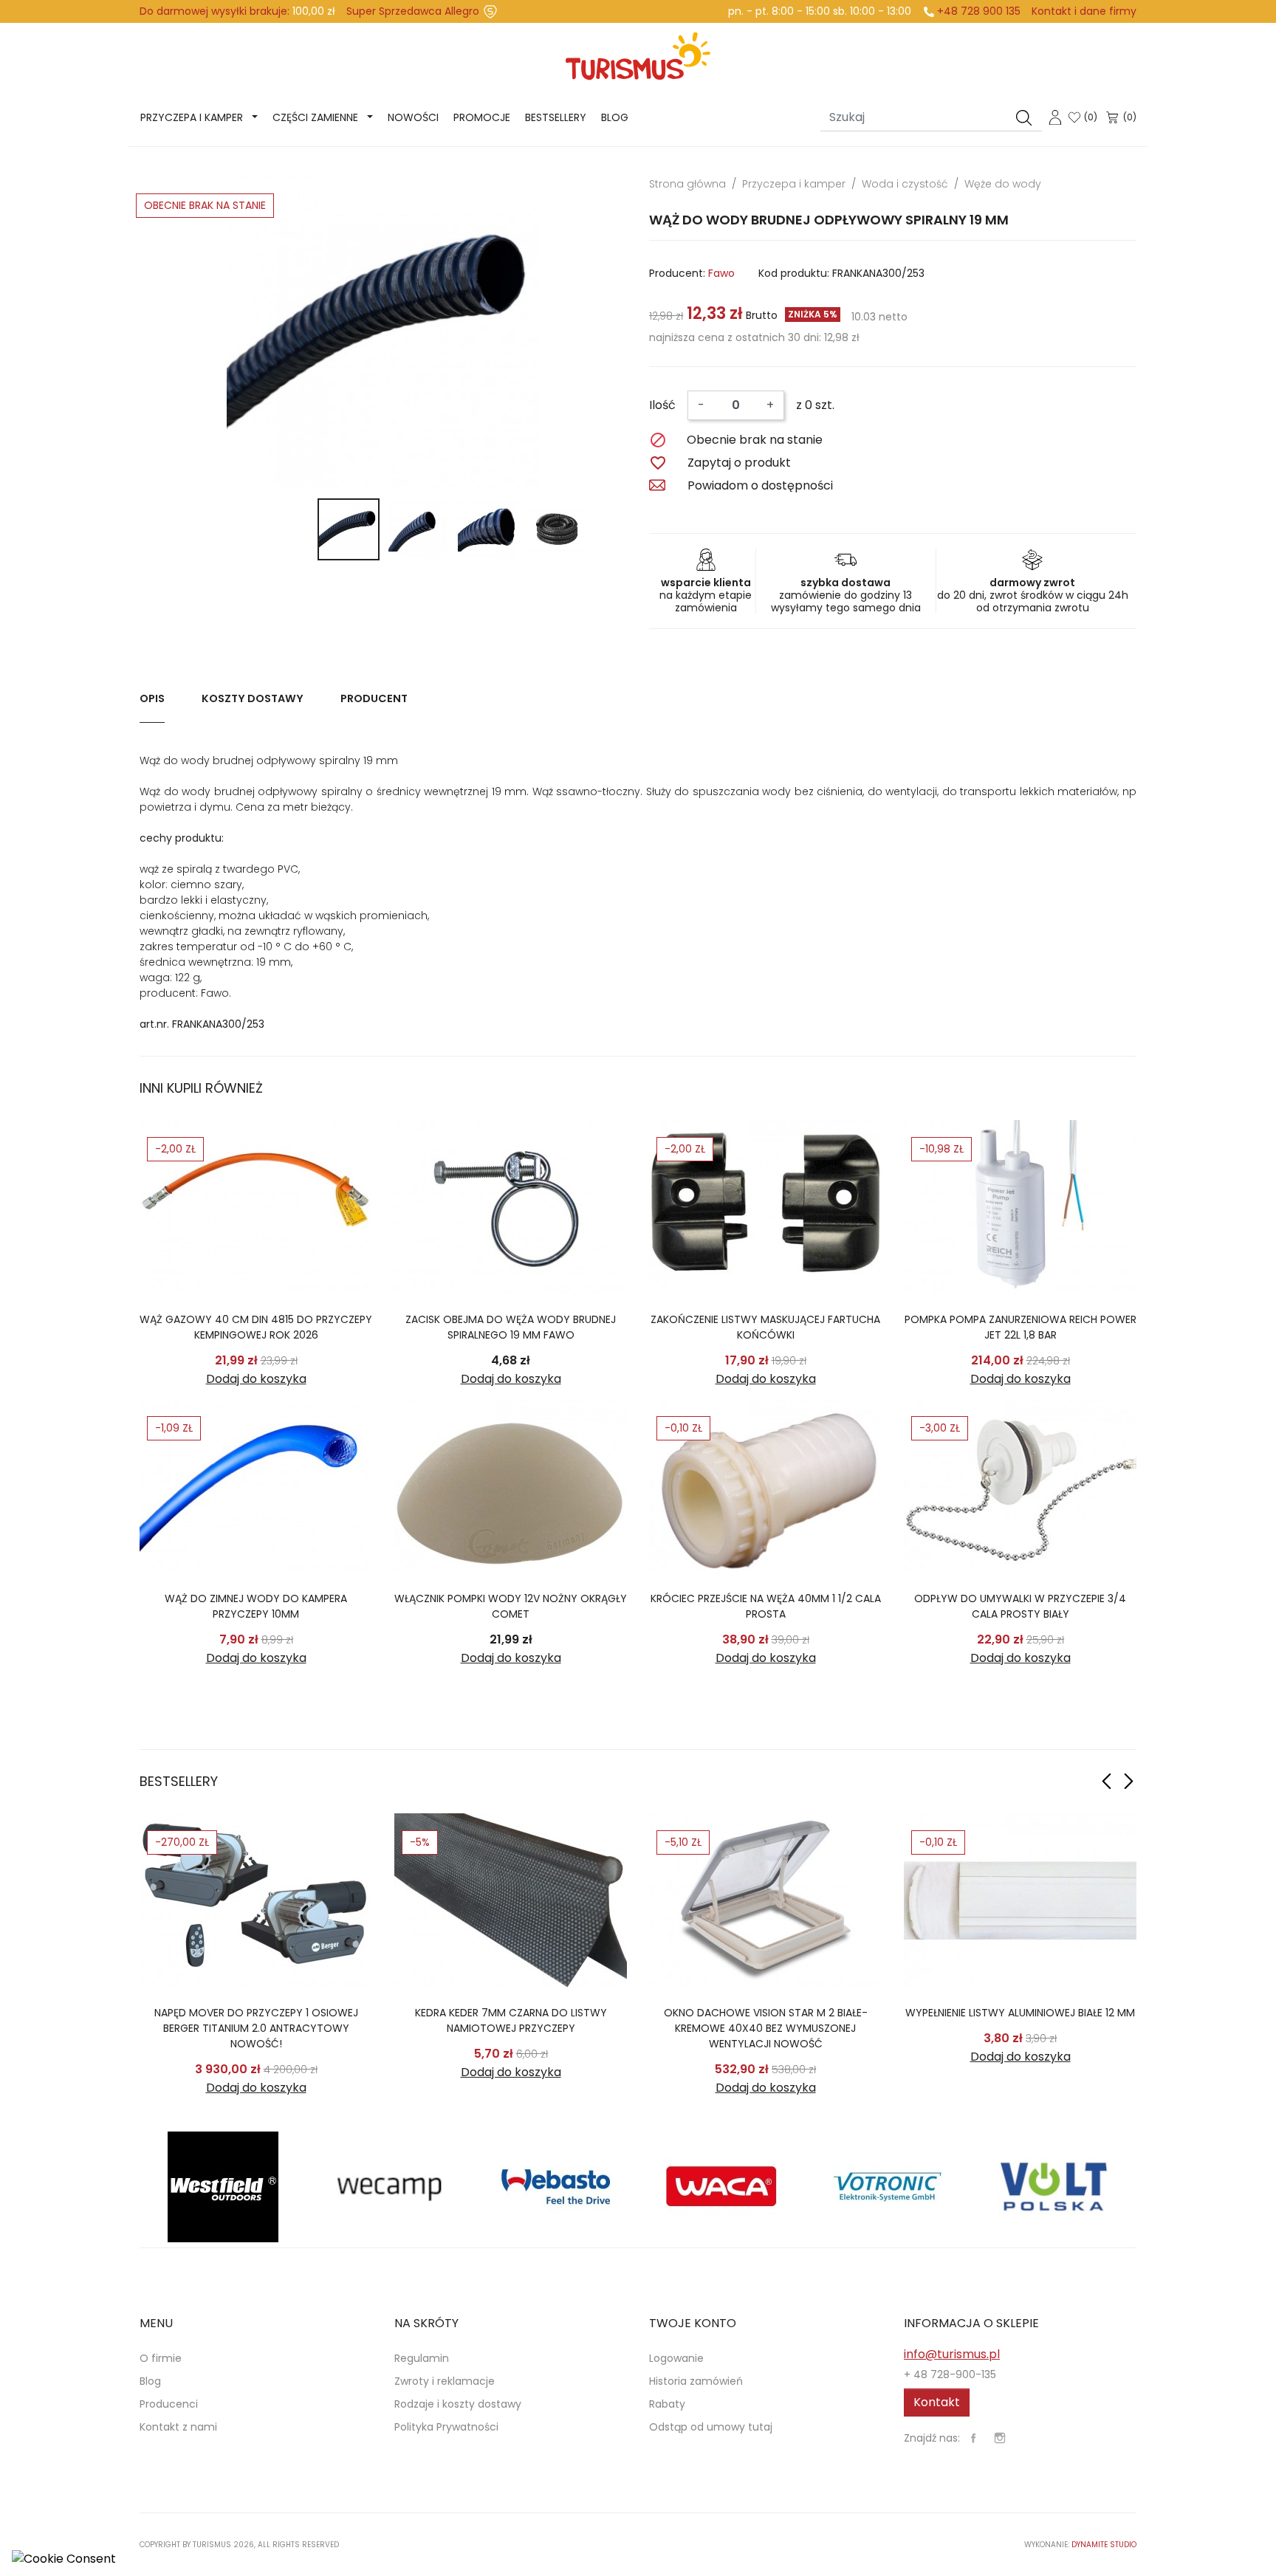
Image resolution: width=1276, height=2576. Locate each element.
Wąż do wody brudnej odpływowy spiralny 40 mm (256, 2020)
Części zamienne (315, 117)
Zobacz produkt (256, 1207)
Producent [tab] (374, 698)
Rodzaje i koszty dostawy (458, 2404)
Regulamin (422, 2358)
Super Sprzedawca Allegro (413, 11)
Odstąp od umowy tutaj (711, 2427)
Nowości (413, 117)
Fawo (721, 273)
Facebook (973, 2438)
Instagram (1000, 2438)
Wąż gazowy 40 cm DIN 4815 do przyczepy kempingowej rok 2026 (256, 1327)
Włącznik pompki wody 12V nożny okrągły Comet (511, 1606)
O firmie (161, 2358)
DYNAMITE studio (1104, 2545)
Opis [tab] (152, 698)
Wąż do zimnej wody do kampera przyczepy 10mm (256, 1606)
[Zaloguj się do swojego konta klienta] (1055, 116)
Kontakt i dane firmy (1084, 11)
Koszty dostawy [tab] (253, 698)
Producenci (169, 2404)
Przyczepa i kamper (192, 117)
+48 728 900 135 (979, 11)
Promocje (482, 117)
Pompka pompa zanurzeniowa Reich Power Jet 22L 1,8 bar (1021, 1327)
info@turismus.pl (952, 2354)
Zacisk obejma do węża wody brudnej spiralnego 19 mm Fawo (511, 1327)
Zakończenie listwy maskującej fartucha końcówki (765, 1327)
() (1091, 117)
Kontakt (937, 2402)
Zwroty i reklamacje (445, 2381)
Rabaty (667, 2404)
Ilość (662, 405)
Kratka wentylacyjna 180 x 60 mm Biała (1020, 2013)
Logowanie (676, 2358)
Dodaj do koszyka (256, 1379)
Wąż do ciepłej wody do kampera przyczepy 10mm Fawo (511, 2020)
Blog (615, 117)
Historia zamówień (696, 2381)
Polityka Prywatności (446, 2427)
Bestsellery (556, 117)
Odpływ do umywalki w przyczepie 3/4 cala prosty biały (1020, 1606)
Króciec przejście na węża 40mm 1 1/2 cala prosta (766, 1606)
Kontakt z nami (178, 2427)
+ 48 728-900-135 (950, 2374)
